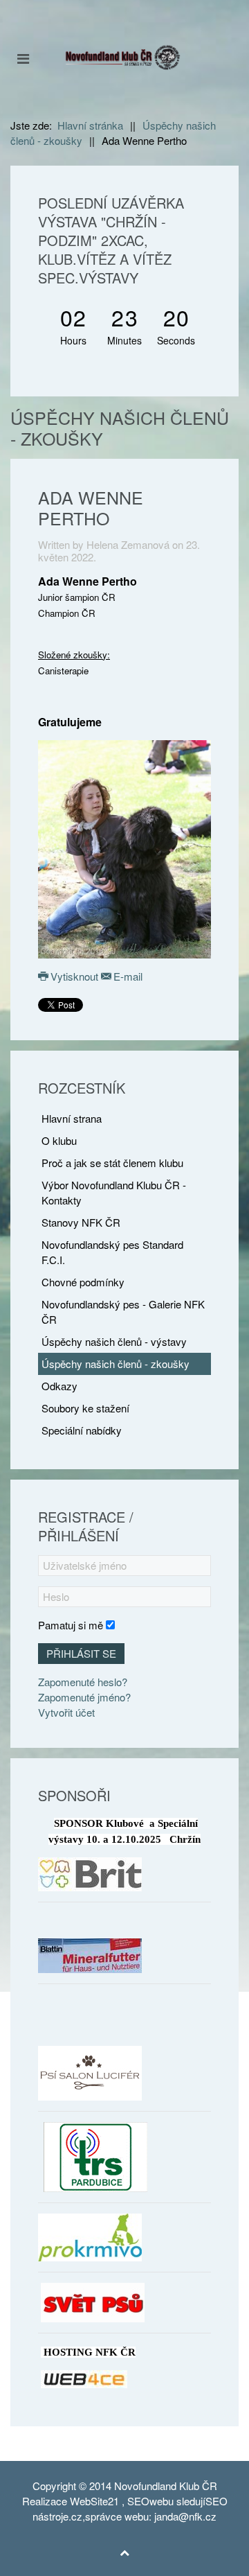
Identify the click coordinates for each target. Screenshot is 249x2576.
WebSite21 (94, 2501)
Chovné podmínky (83, 1282)
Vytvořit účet (66, 1712)
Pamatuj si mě (71, 1625)
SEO (138, 2501)
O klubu (59, 1140)
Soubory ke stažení (85, 1408)
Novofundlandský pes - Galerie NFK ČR (123, 1312)
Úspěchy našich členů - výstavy (114, 1341)
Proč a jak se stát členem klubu (112, 1163)
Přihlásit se (81, 1653)
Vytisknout (74, 976)
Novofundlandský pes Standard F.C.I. (112, 1252)
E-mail (127, 976)
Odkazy (59, 1386)
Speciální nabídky (82, 1430)
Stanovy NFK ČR (81, 1222)
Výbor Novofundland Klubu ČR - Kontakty (114, 1192)
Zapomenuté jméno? (84, 1697)
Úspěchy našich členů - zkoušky (116, 1364)
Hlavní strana (72, 1118)
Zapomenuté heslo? (83, 1682)
